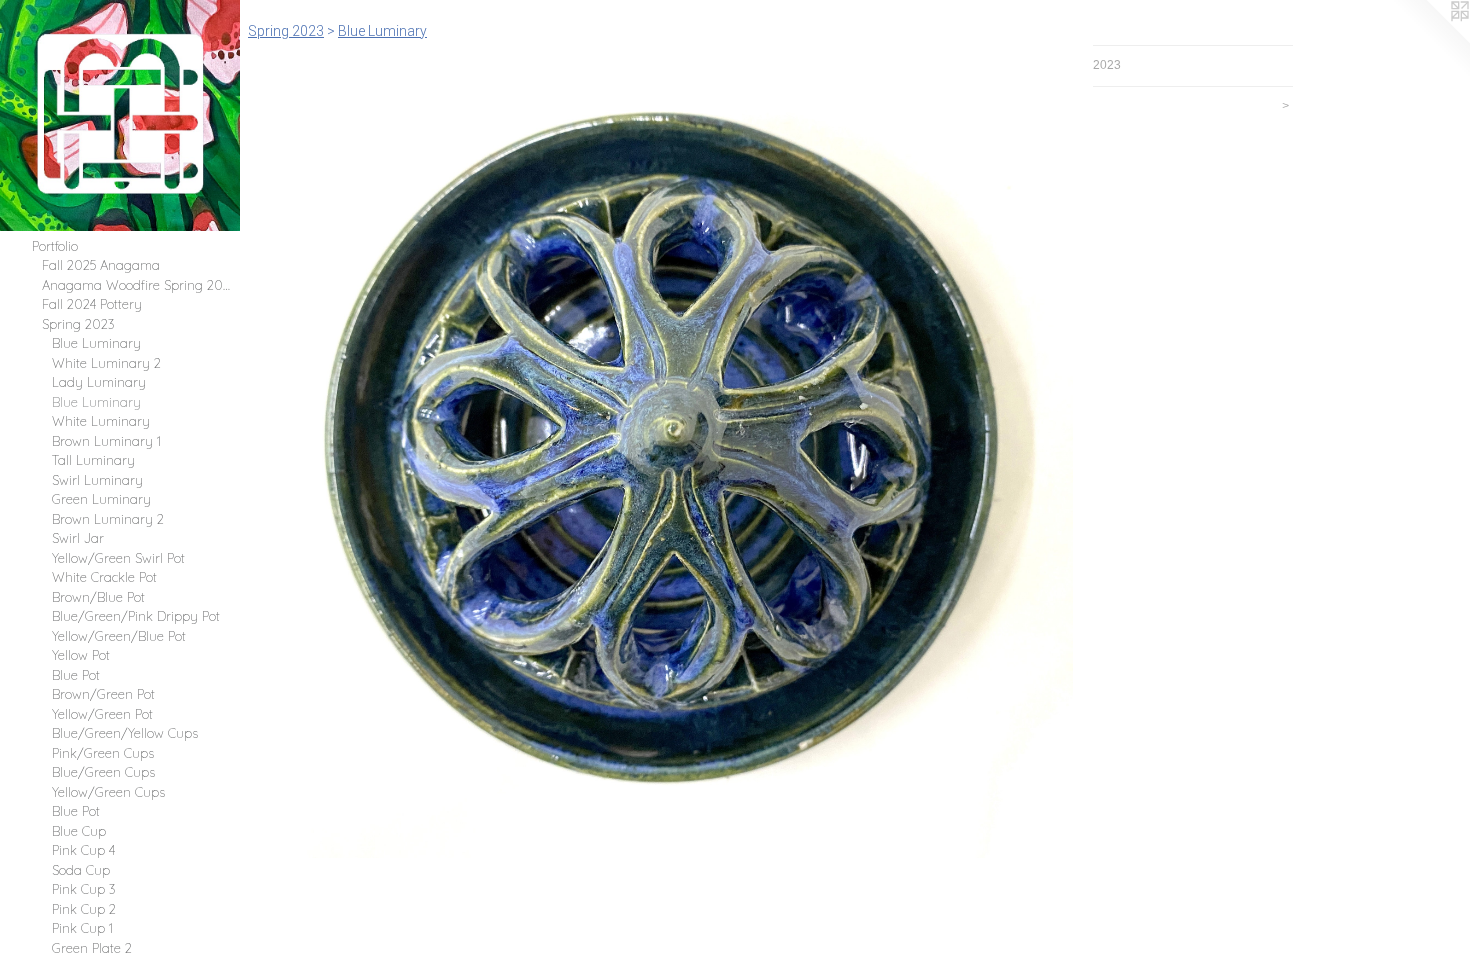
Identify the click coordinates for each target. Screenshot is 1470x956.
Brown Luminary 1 (106, 441)
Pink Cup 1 (82, 928)
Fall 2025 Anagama (101, 265)
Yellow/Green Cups (108, 792)
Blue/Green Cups (103, 772)
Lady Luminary (99, 382)
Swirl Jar (78, 538)
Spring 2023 (78, 324)
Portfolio (55, 246)
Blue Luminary (96, 343)
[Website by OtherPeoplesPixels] (1430, 40)
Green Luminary (101, 499)
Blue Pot (76, 675)
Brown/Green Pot (103, 694)
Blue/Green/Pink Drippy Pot (136, 616)
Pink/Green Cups (103, 753)
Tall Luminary (93, 460)
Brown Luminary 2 (108, 519)
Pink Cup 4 (83, 850)
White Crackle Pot (104, 577)
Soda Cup (81, 870)
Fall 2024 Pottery (92, 304)
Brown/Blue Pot (98, 597)
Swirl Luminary (97, 480)
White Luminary (101, 421)
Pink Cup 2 (84, 909)
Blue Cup (79, 831)
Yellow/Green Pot (102, 714)
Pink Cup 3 (84, 889)
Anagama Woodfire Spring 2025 (137, 285)
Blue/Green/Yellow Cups (125, 733)
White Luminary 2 (106, 363)
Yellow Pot (81, 655)
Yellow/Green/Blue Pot (119, 636)
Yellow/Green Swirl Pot (118, 558)
